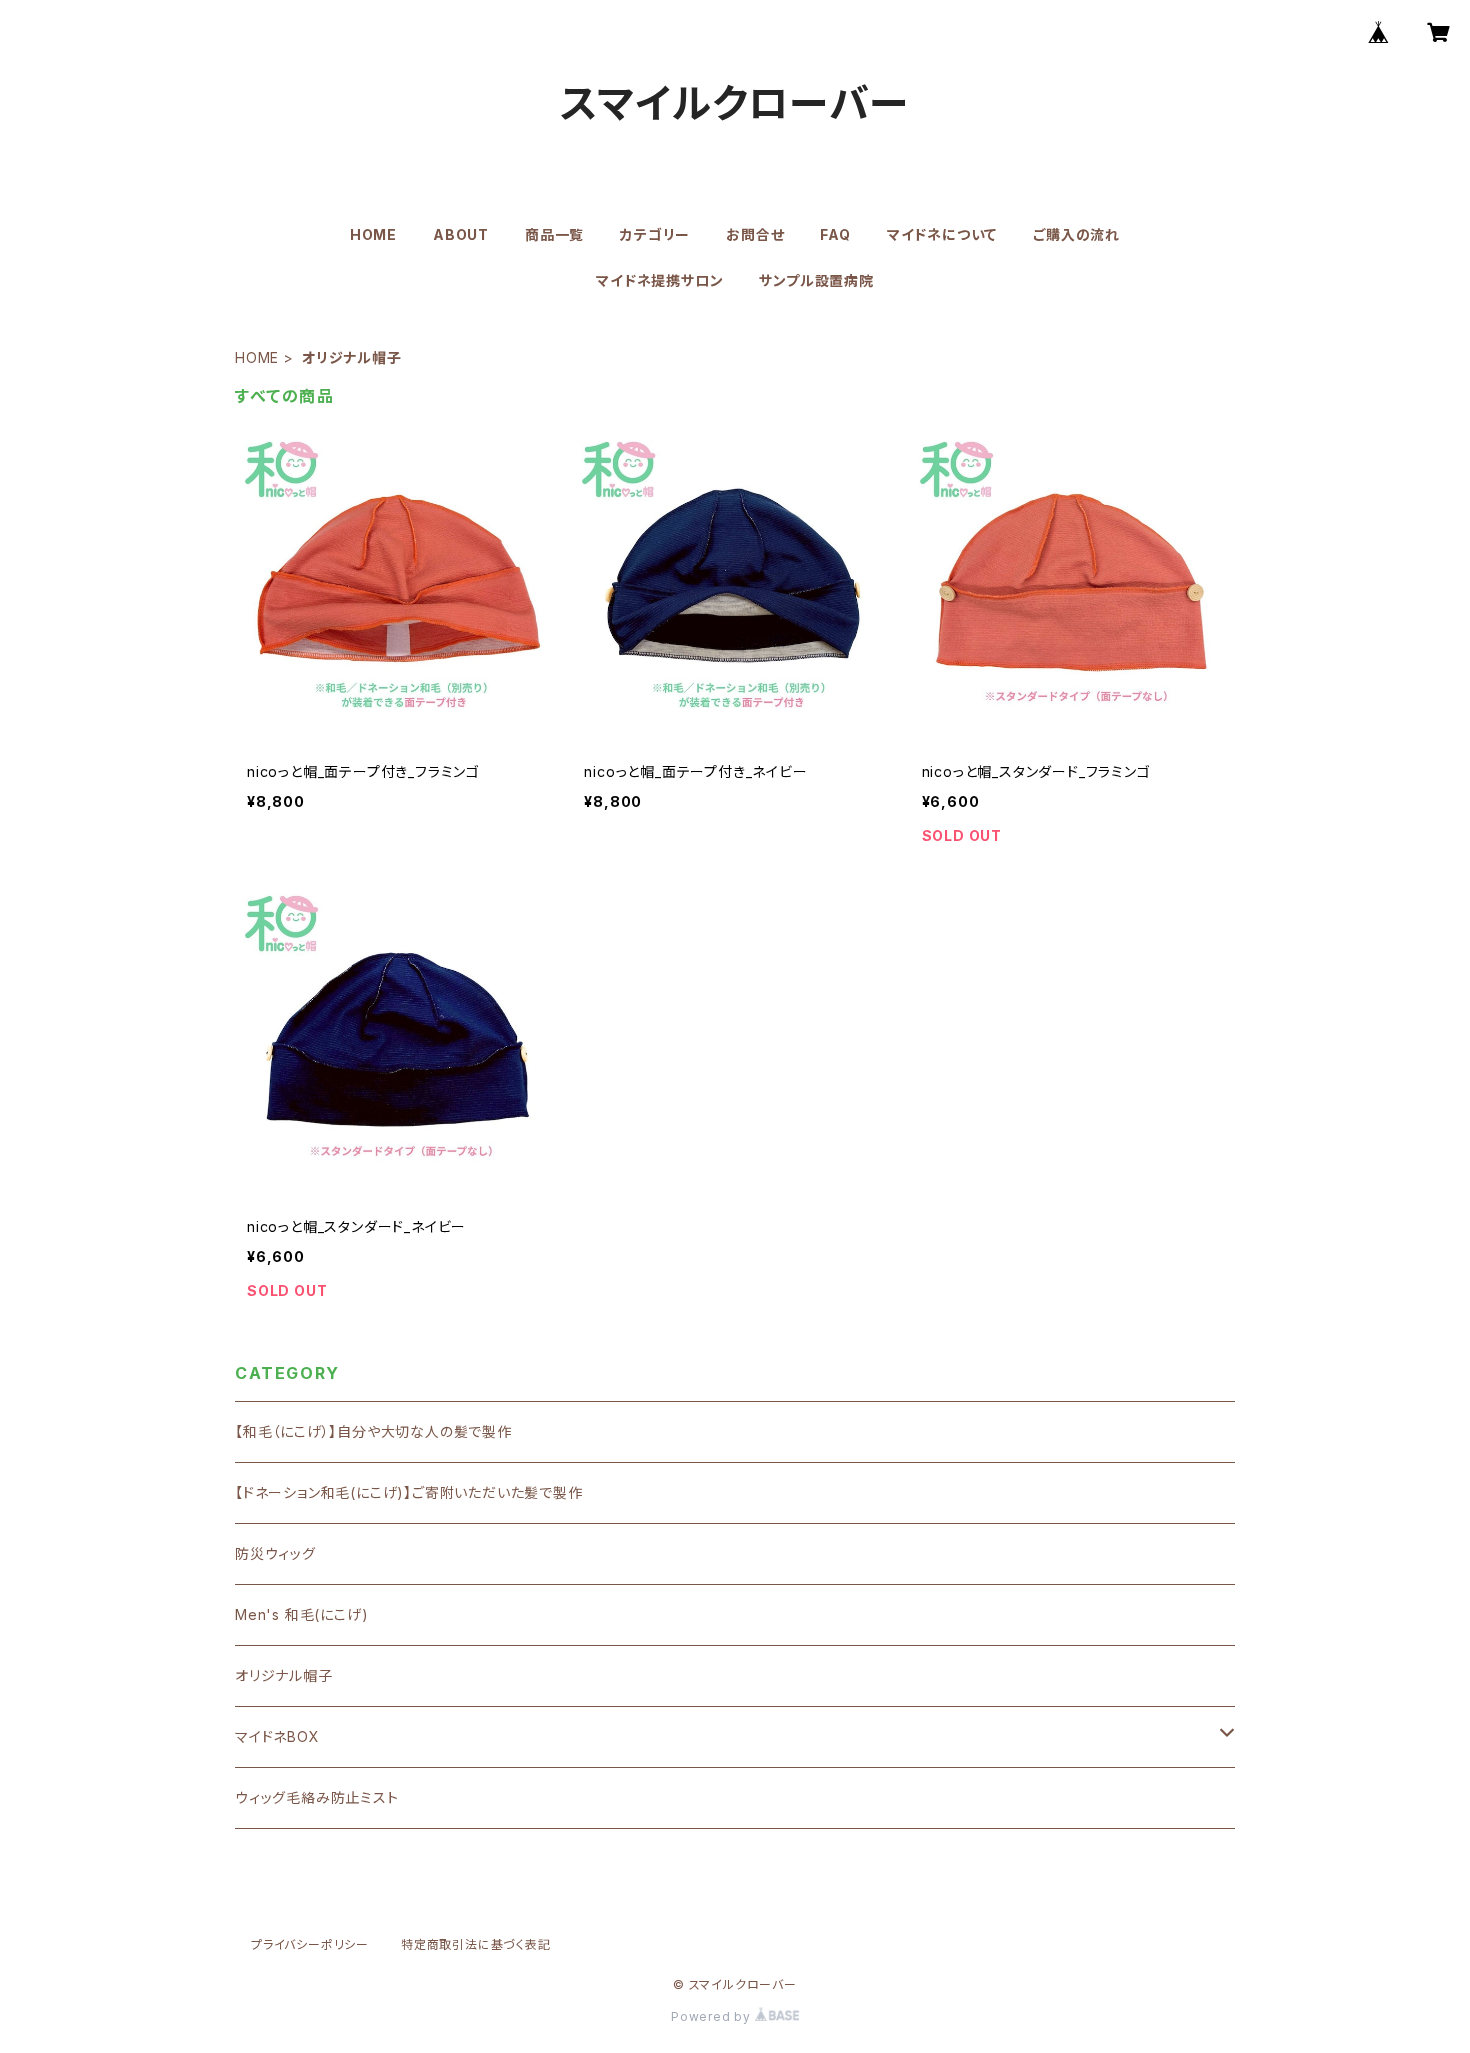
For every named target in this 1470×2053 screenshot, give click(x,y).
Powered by (713, 2016)
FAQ (835, 234)
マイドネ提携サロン (659, 280)
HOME (373, 234)
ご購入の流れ (1076, 234)
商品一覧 (554, 234)
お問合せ (755, 234)
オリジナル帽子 (284, 1675)
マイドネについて (942, 234)
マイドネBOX (277, 1736)
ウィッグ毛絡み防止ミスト (317, 1797)
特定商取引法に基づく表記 (476, 1944)
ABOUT (461, 234)
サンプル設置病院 (816, 280)
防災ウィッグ (275, 1553)
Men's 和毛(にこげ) (301, 1614)
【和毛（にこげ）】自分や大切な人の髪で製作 (373, 1431)
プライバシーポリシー (310, 1944)
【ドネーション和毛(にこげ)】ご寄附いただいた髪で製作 (409, 1492)
